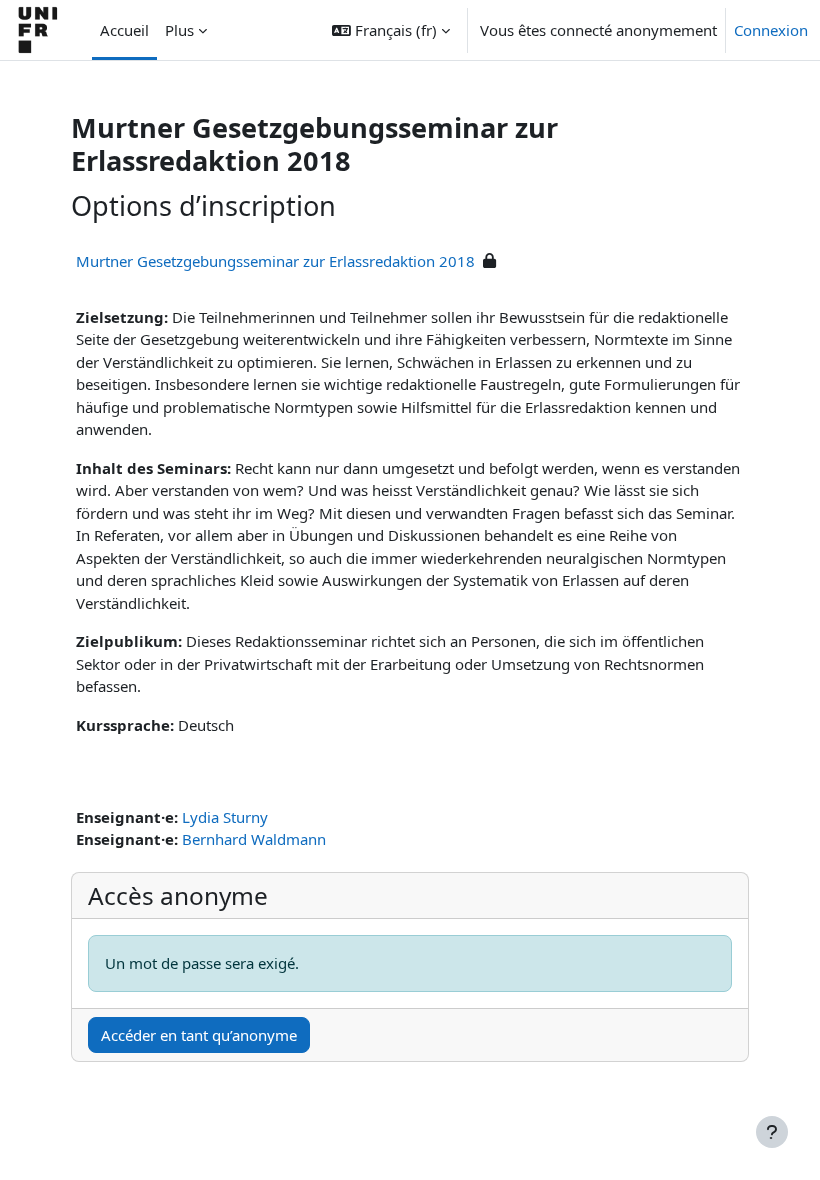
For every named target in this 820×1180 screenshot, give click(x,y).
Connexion (771, 30)
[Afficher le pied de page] (772, 1132)
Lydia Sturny (225, 817)
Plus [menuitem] (179, 30)
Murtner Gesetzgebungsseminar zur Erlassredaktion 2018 (275, 261)
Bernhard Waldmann (254, 839)
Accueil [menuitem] (124, 30)
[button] (391, 30)
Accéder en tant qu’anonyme (199, 1035)
